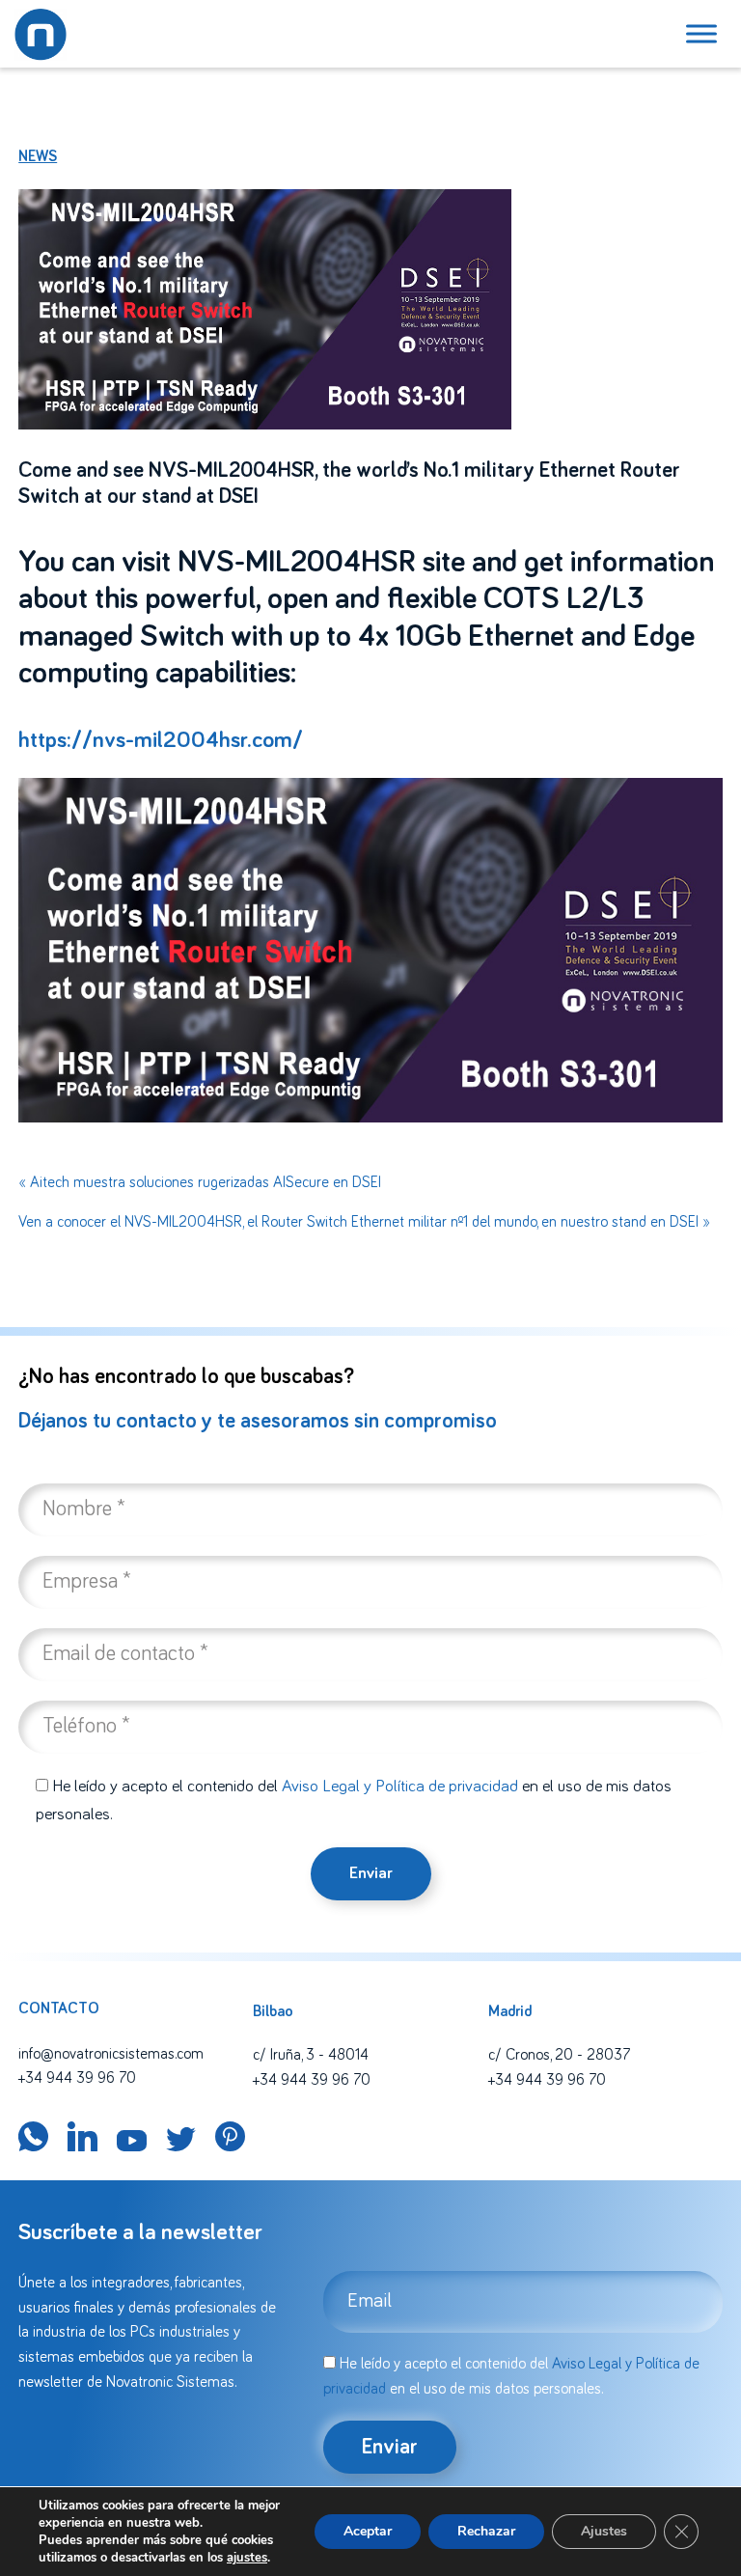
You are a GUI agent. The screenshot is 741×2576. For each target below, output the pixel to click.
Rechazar (486, 2531)
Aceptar (368, 2531)
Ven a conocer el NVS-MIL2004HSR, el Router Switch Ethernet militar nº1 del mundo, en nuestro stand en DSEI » (364, 1222)
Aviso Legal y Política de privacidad (400, 1787)
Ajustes (604, 2531)
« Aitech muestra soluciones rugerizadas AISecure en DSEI (200, 1182)
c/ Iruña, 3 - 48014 (311, 2055)
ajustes (247, 2558)
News (38, 156)
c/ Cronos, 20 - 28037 (559, 2055)
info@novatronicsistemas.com (111, 2054)
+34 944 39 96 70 (77, 2078)
